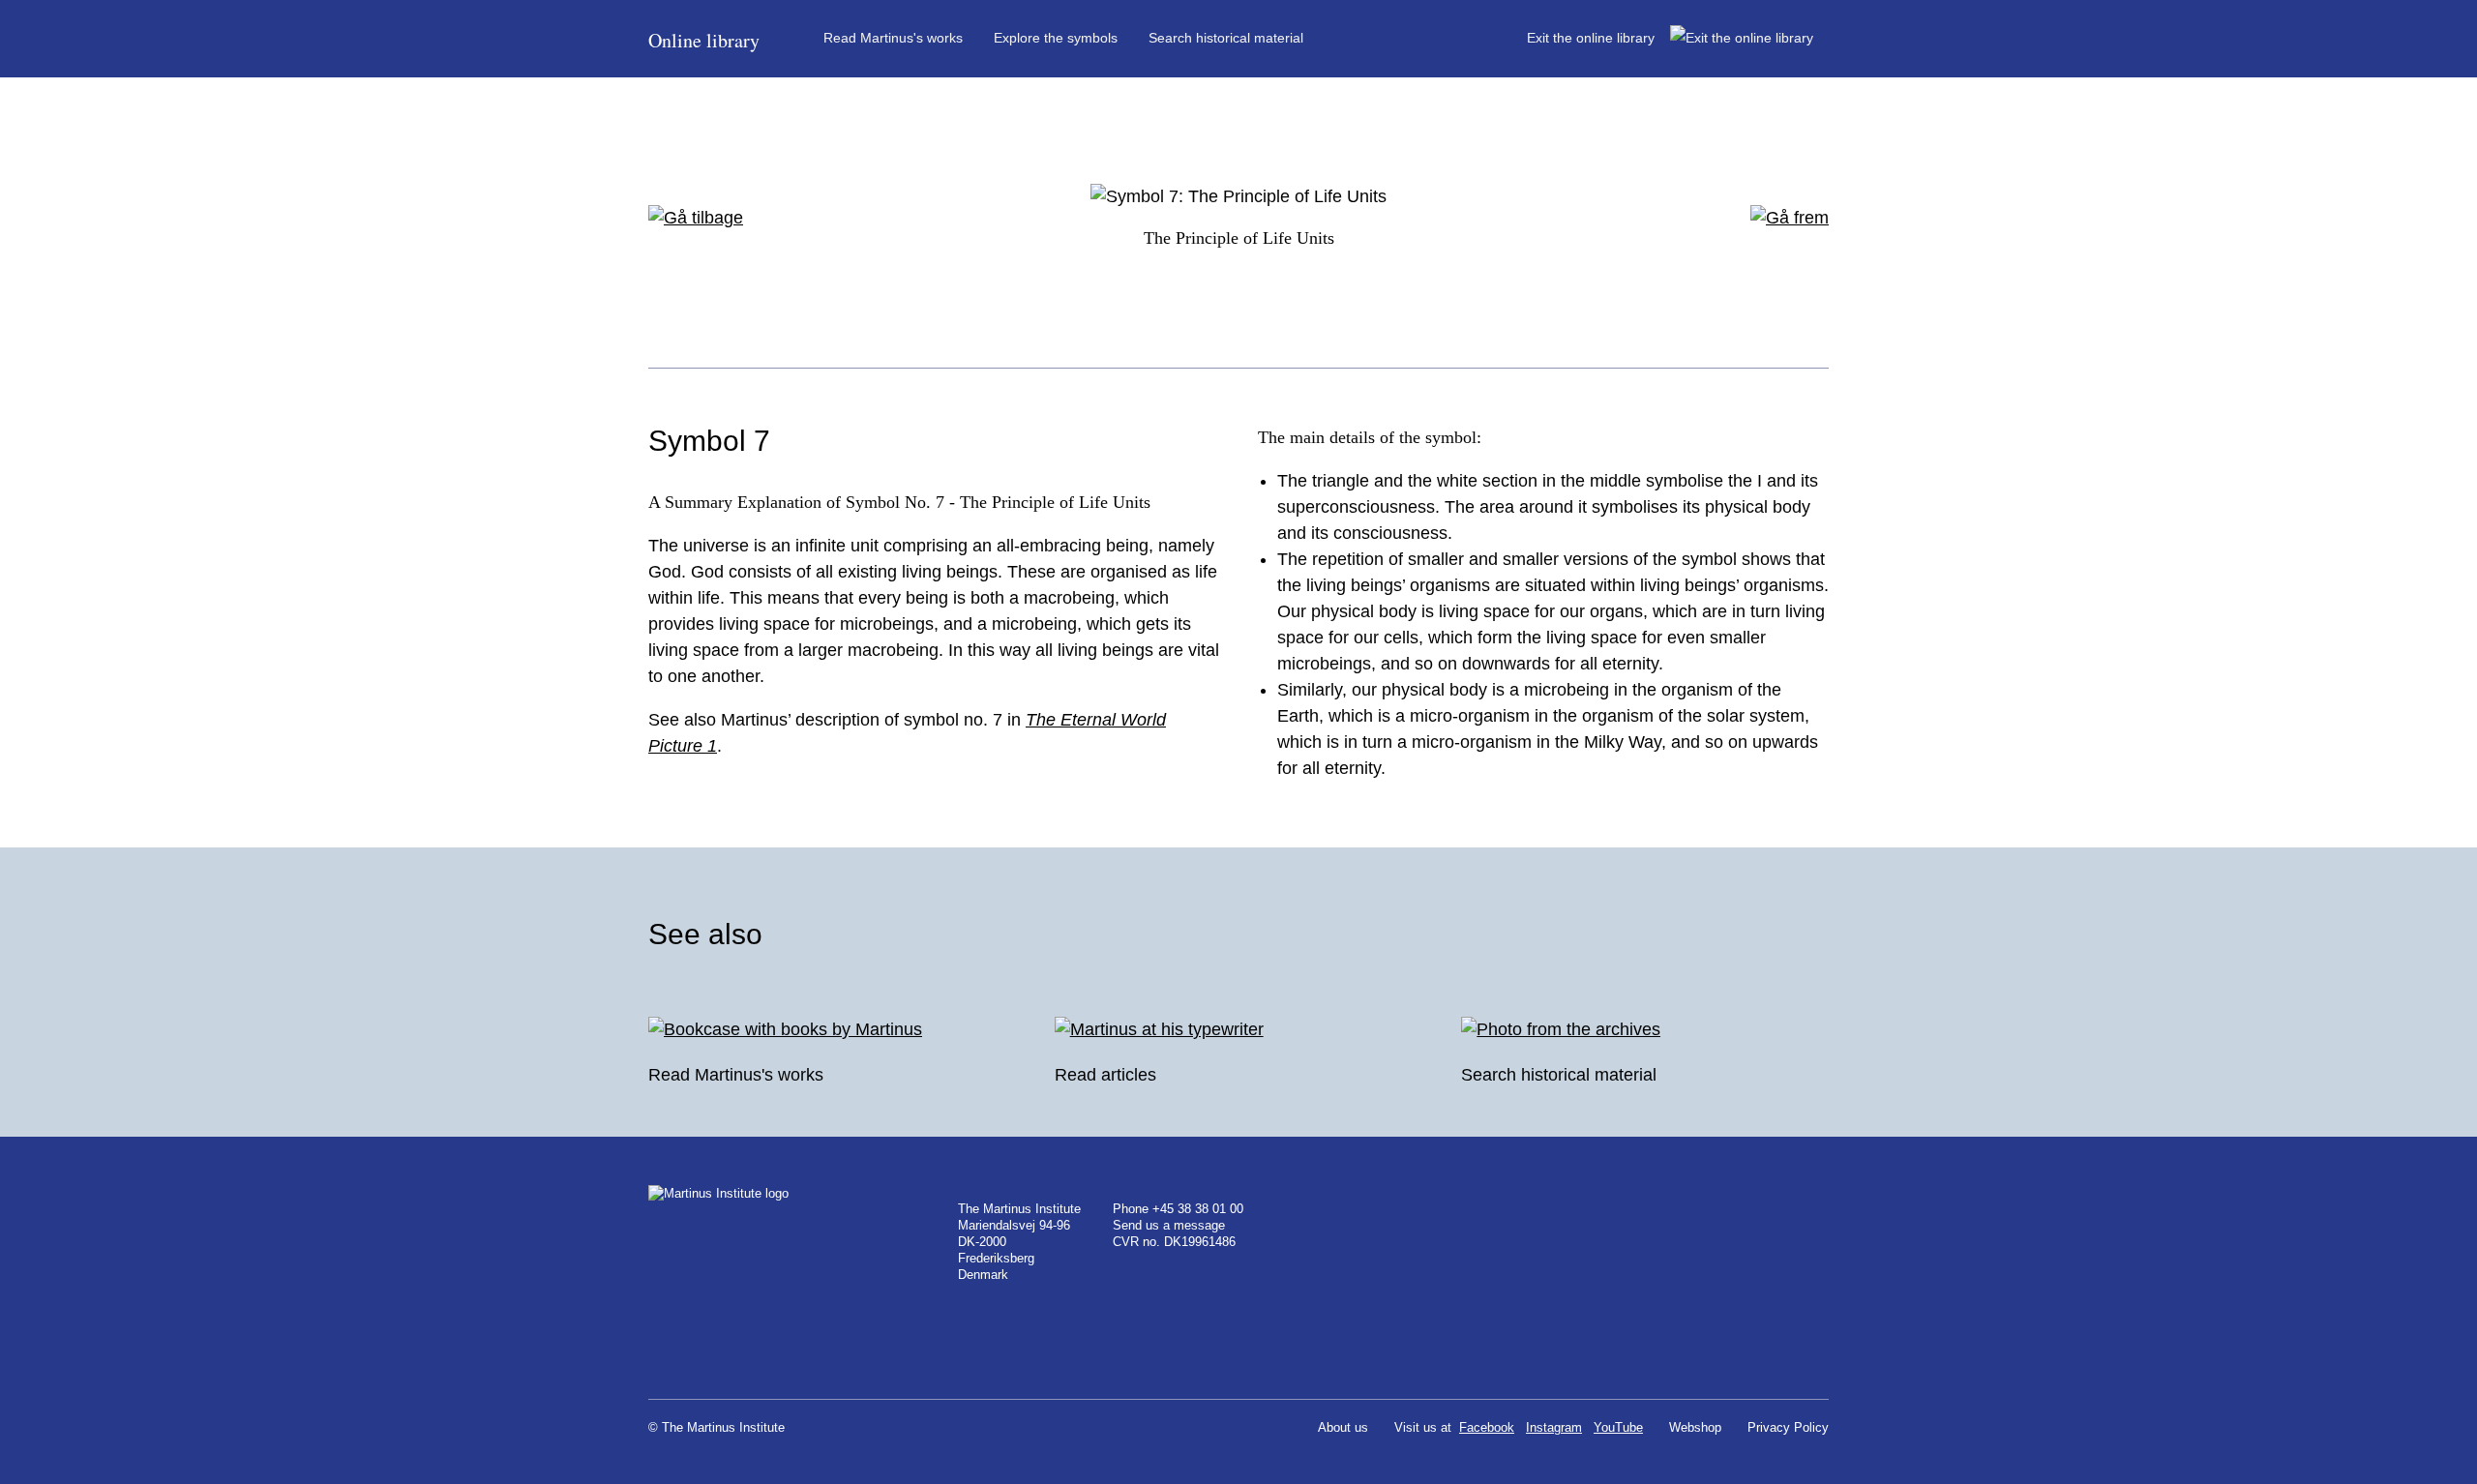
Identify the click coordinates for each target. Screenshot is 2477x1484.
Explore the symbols (1056, 38)
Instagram (1554, 1427)
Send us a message (1169, 1225)
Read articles (1105, 1075)
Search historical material (1226, 38)
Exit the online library (1598, 38)
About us (1343, 1427)
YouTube (1618, 1427)
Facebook (1487, 1427)
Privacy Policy (1788, 1427)
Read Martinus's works (893, 38)
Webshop (1695, 1427)
